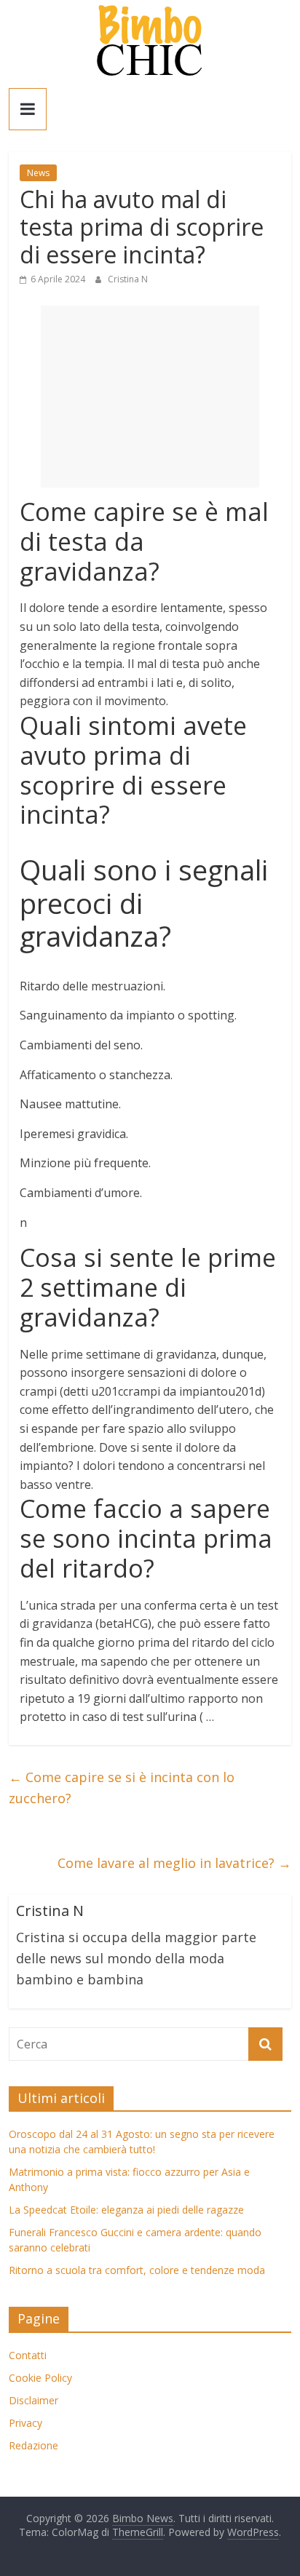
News (38, 173)
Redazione (33, 2445)
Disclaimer (33, 2400)
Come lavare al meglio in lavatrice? (174, 1863)
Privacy (25, 2423)
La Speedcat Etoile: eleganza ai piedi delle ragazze (126, 2210)
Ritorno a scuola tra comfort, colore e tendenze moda (137, 2270)
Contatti (28, 2355)
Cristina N (128, 279)
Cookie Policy (40, 2378)
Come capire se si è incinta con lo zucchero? (122, 1788)
